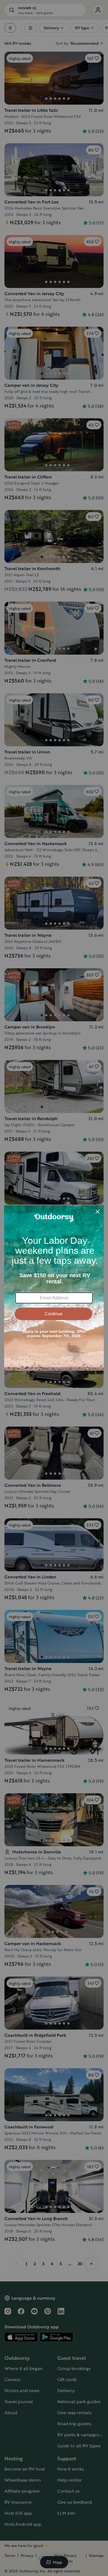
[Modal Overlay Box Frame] (54, 1288)
